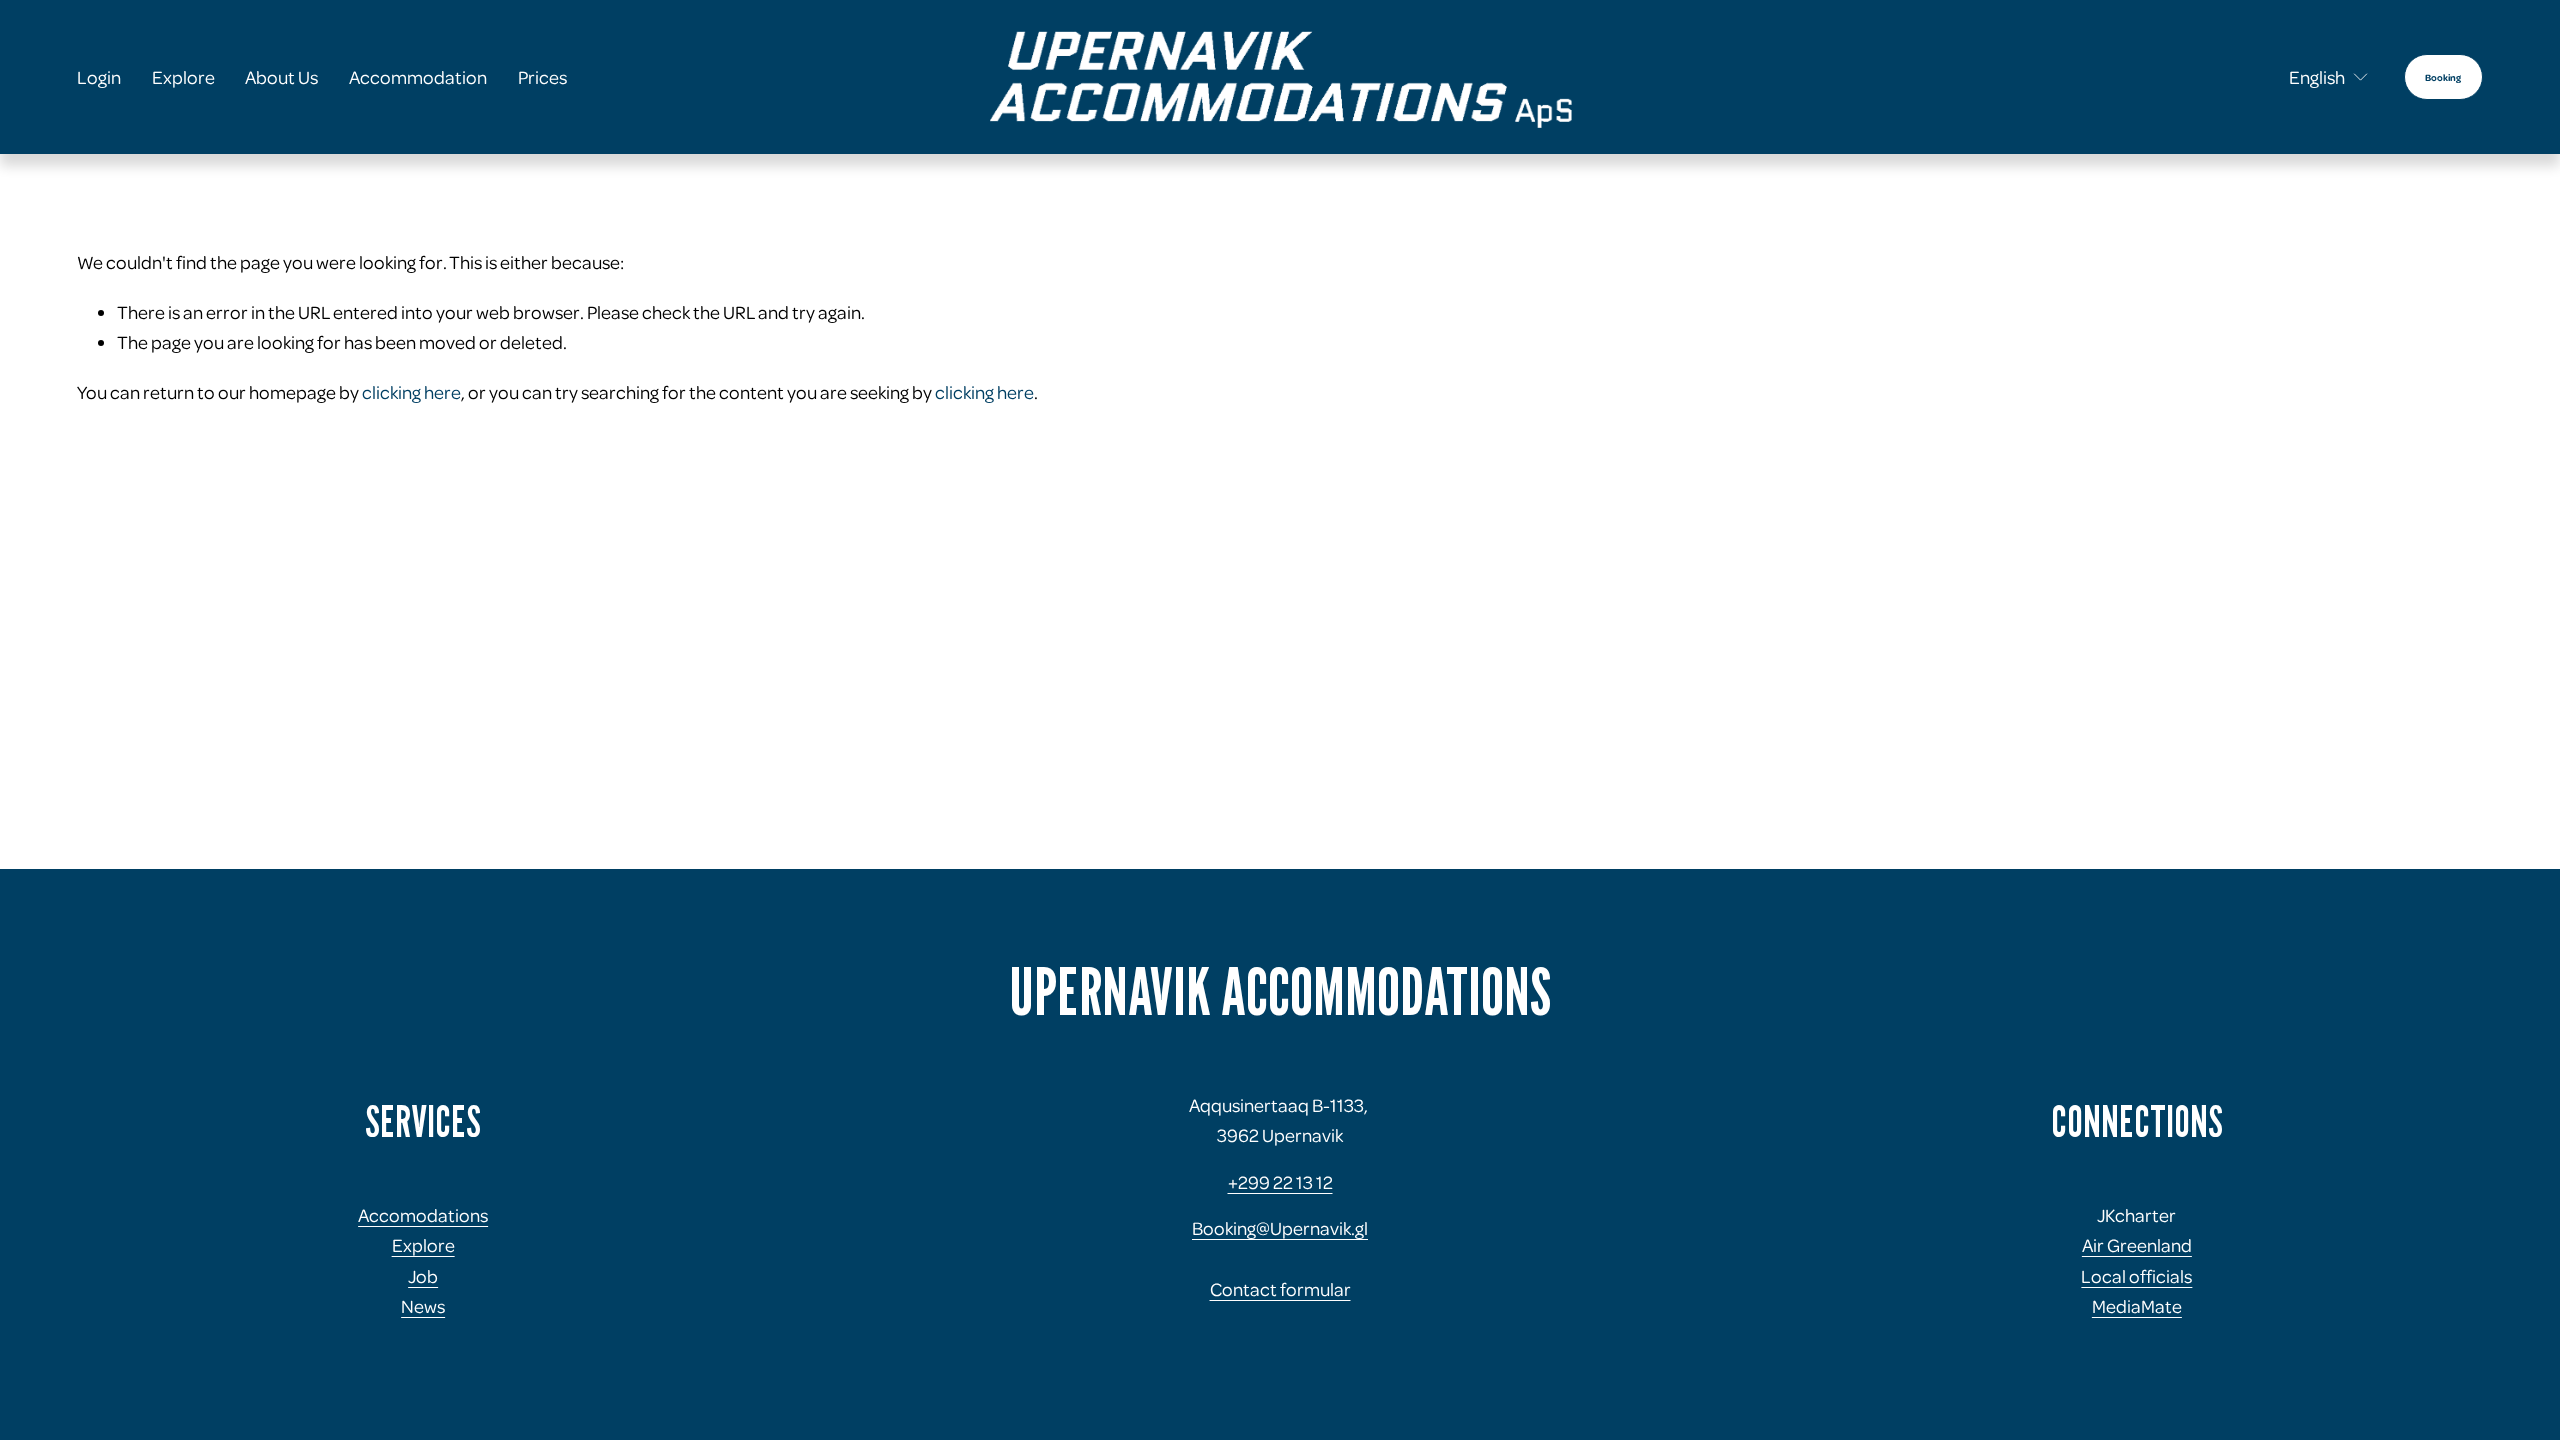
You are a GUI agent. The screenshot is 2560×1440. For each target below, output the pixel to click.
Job (423, 1275)
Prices (542, 76)
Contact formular (1280, 1288)
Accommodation (418, 76)
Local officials (2136, 1275)
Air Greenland (2137, 1244)
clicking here (411, 391)
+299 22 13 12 (1280, 1181)
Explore (183, 76)
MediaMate (2137, 1305)
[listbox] (2316, 77)
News (423, 1305)
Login (99, 76)
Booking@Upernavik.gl (1280, 1227)
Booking (2443, 77)
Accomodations (423, 1214)
